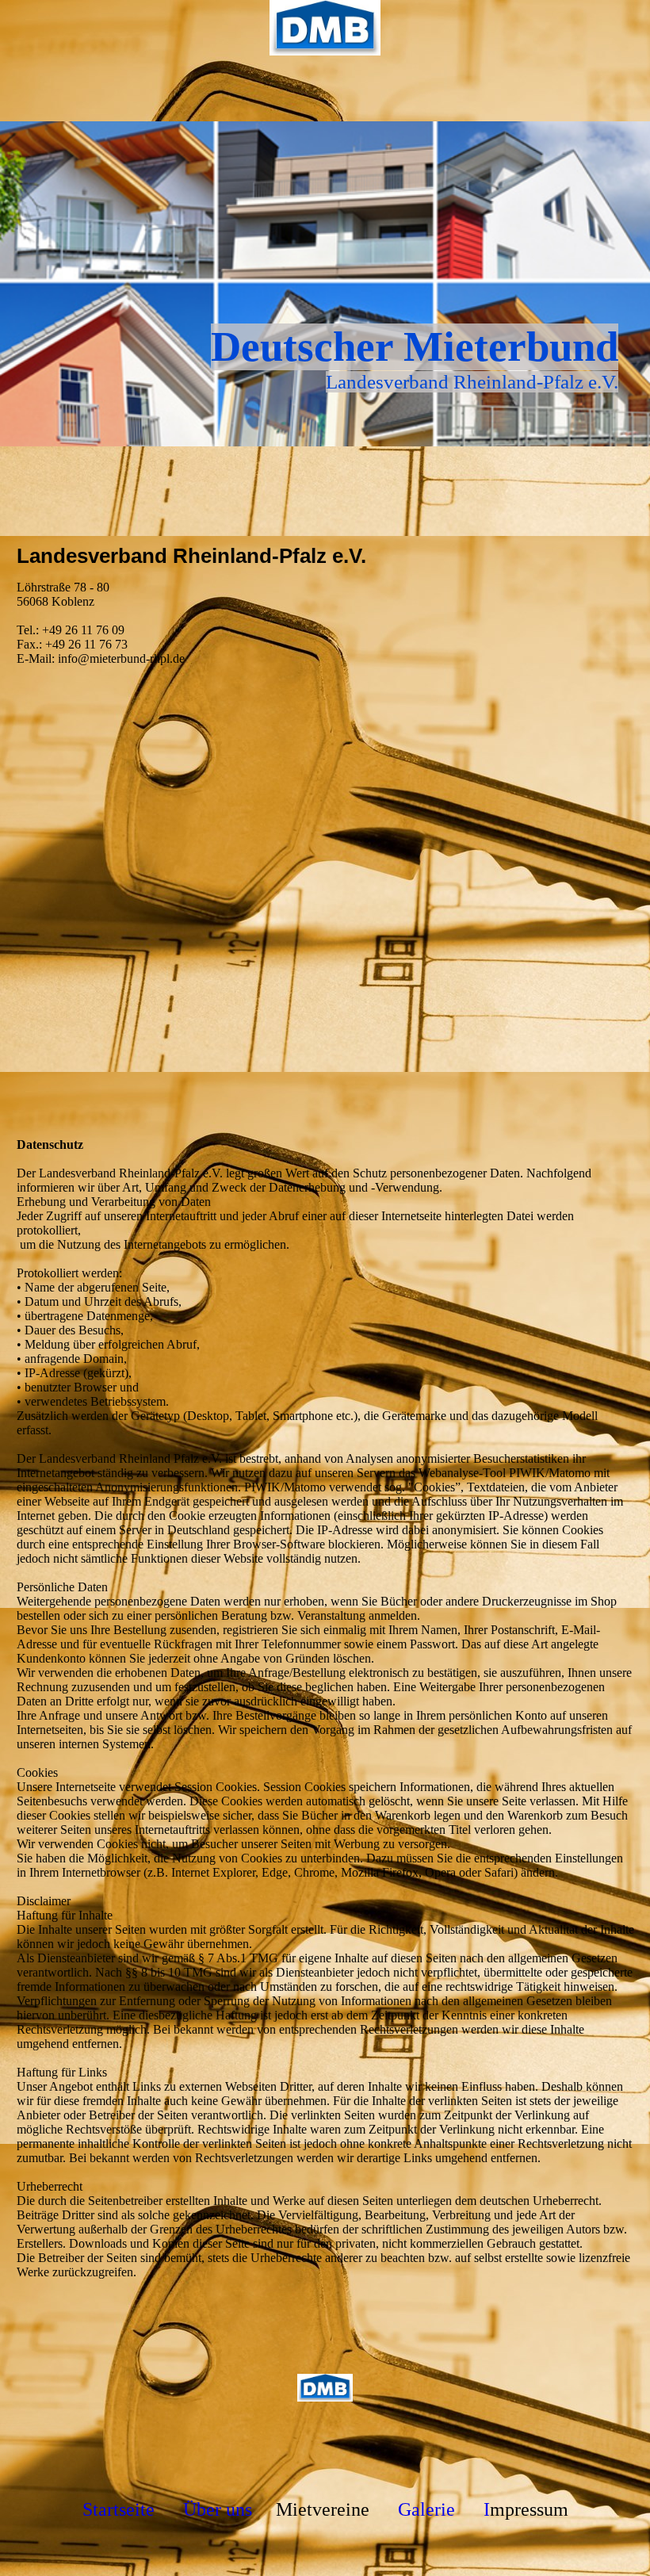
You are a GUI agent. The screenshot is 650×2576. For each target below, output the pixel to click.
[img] (325, 28)
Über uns (218, 2509)
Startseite (119, 2509)
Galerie (426, 2509)
